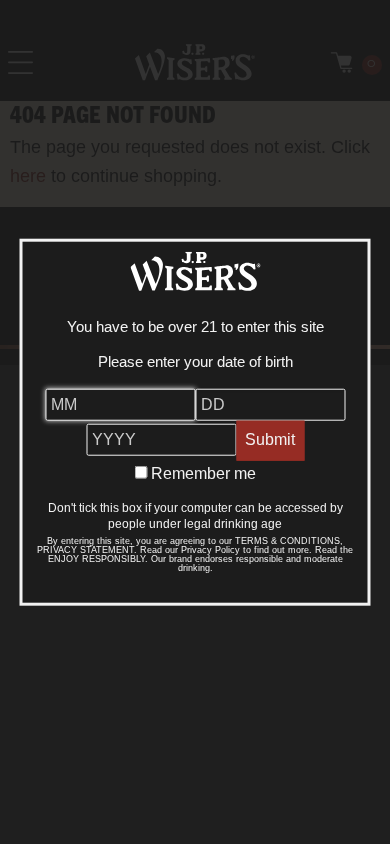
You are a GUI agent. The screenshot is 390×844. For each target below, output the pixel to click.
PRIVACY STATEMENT (85, 549)
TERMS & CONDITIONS (287, 540)
